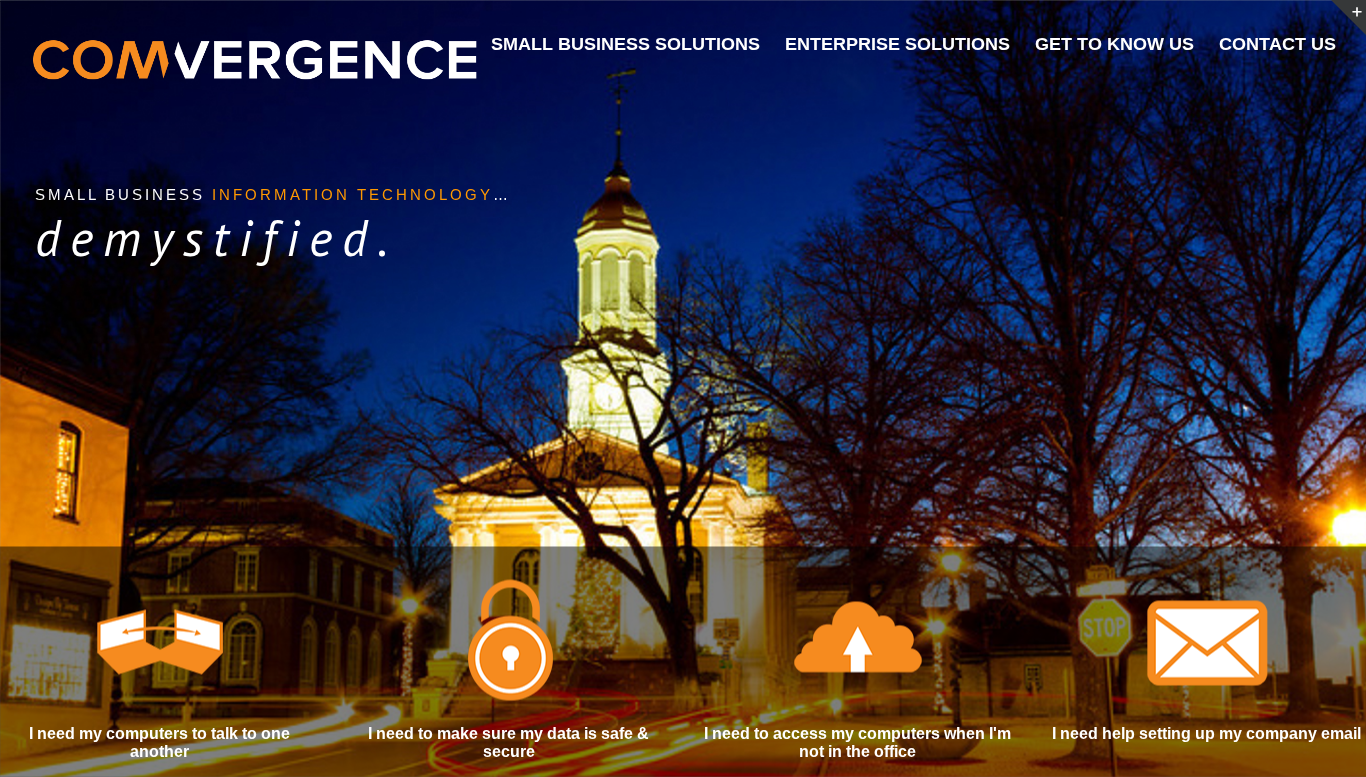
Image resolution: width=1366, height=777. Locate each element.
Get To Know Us (1114, 44)
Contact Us (1277, 44)
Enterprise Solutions (897, 44)
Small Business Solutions (625, 44)
